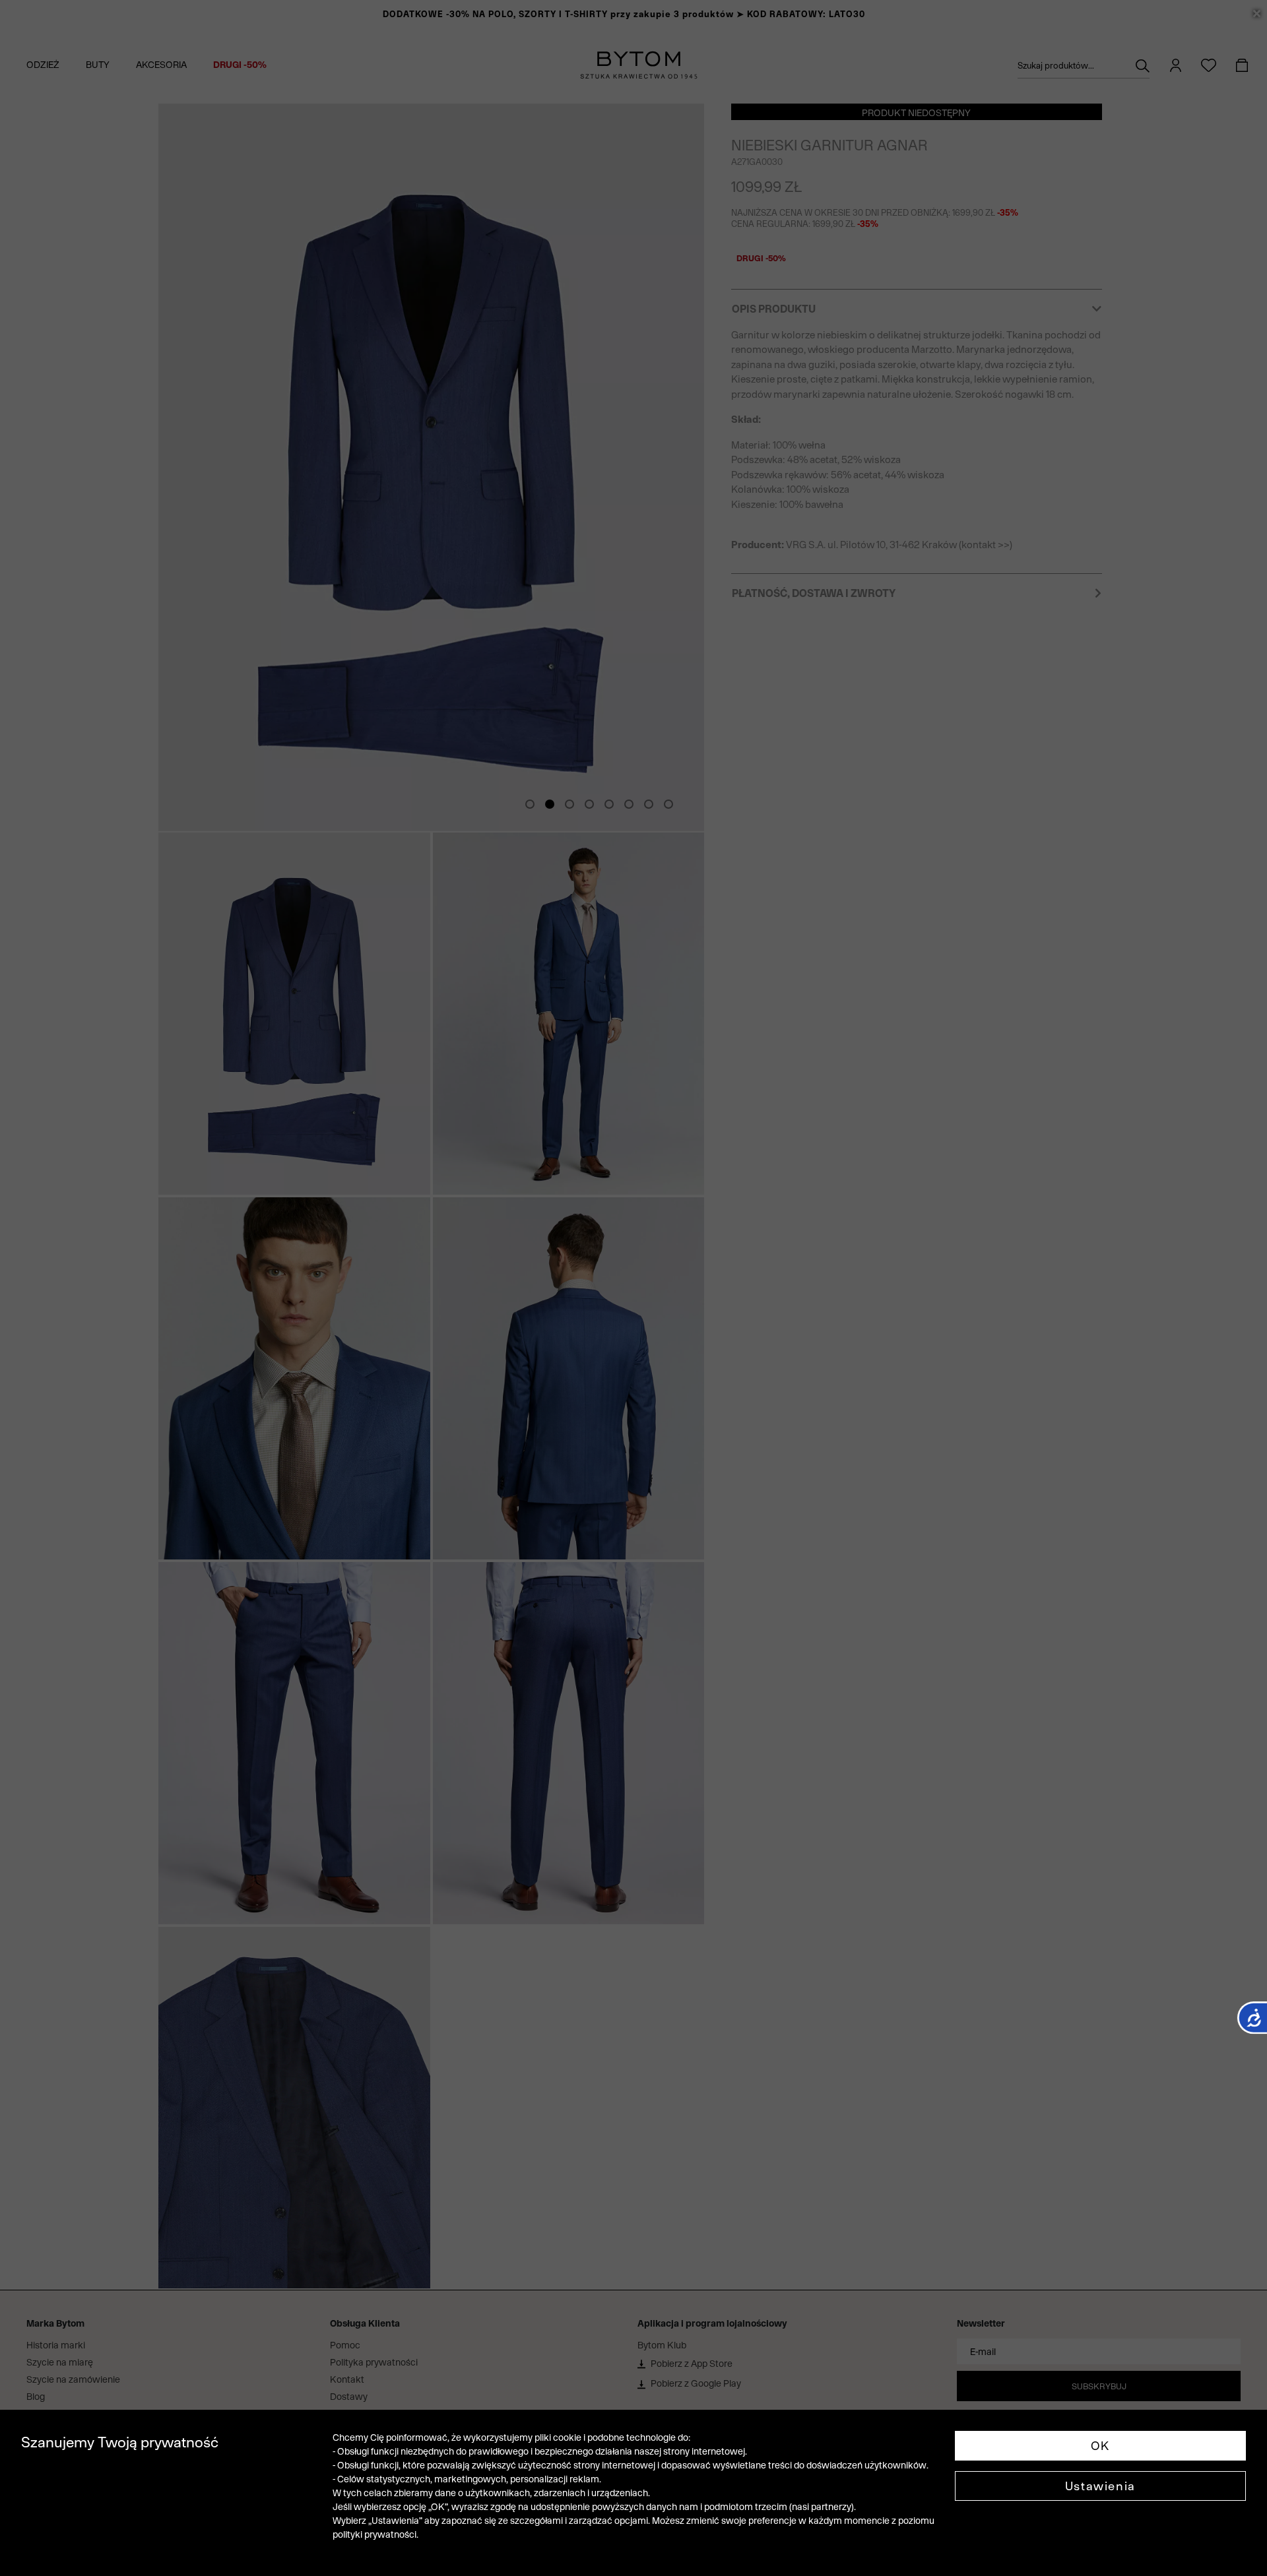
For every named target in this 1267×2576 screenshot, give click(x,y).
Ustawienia (1100, 2486)
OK (1100, 2446)
